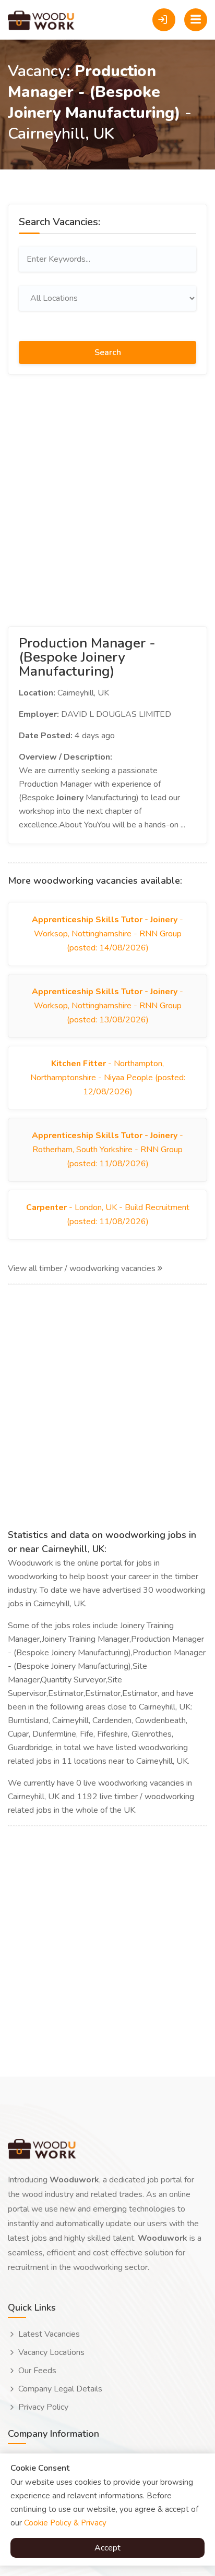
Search (108, 352)
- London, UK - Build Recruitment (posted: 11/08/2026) (108, 1214)
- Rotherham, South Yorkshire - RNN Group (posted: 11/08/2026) (107, 1150)
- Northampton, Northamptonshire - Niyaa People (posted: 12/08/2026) (108, 1078)
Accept (107, 2548)
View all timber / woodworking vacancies (83, 1268)
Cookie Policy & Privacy (65, 2523)
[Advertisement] (107, 498)
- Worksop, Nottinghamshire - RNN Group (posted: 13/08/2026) (107, 1006)
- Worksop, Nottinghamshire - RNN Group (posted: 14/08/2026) (107, 934)
